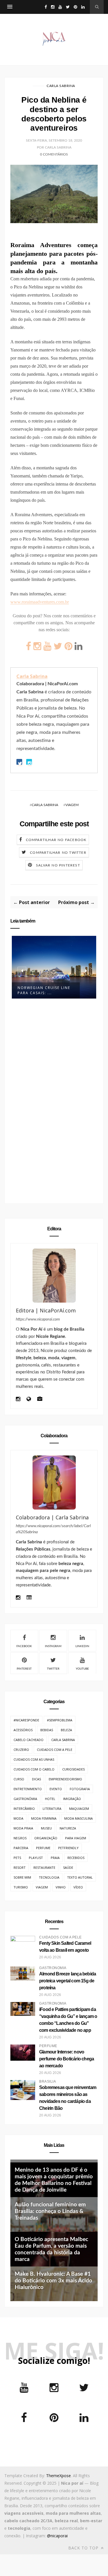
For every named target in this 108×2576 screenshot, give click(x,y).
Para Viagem (76, 1838)
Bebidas (47, 1730)
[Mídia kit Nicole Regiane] (40, 1400)
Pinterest (24, 1669)
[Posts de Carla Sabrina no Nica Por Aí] (29, 1598)
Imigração (72, 1799)
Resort (20, 1867)
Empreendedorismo (65, 1779)
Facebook (24, 1646)
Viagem (72, 805)
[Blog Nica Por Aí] (29, 1400)
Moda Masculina (78, 1818)
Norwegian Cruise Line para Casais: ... (44, 990)
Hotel (50, 1799)
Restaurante (44, 1867)
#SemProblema (60, 1720)
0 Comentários (54, 154)
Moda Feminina (44, 1818)
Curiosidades (73, 1769)
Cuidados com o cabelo (34, 1769)
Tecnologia (49, 1877)
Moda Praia (23, 1828)
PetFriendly (68, 1848)
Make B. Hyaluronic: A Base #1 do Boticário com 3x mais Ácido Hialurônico (53, 2281)
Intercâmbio (24, 1809)
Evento (56, 1789)
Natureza (68, 1828)
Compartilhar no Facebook (56, 840)
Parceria (21, 1848)
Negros (20, 1838)
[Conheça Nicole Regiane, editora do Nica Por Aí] (54, 1276)
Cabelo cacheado (29, 1740)
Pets (17, 1858)
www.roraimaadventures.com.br (40, 602)
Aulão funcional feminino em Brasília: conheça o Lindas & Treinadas (50, 2211)
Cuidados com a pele (55, 1750)
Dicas (36, 1779)
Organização (46, 1838)
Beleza (66, 1730)
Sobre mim (22, 1877)
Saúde (68, 1867)
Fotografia (80, 1789)
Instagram (53, 1646)
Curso (19, 1779)
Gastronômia (25, 1799)
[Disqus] (54, 1103)
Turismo (21, 1887)
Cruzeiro (21, 1750)
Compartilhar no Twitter (58, 853)
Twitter (53, 1669)
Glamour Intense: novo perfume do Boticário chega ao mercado (67, 2059)
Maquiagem (79, 1809)
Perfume (43, 1848)
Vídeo (78, 1887)
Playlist (36, 1858)
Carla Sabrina (61, 86)
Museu (46, 1828)
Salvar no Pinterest (58, 865)
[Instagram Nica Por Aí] (18, 1400)
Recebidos (76, 1858)
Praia (55, 1858)
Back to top (84, 2548)
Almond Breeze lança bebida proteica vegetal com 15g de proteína (68, 1981)
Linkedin (82, 1646)
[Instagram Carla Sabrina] (18, 1598)
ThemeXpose (58, 2476)
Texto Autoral (80, 1877)
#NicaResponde (26, 1720)
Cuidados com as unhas (34, 1759)
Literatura (52, 1809)
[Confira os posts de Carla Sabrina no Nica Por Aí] (54, 1483)
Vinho (61, 1887)
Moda (18, 1818)
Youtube (82, 1669)
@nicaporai (57, 2536)
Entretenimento (28, 1789)
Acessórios (23, 1730)
